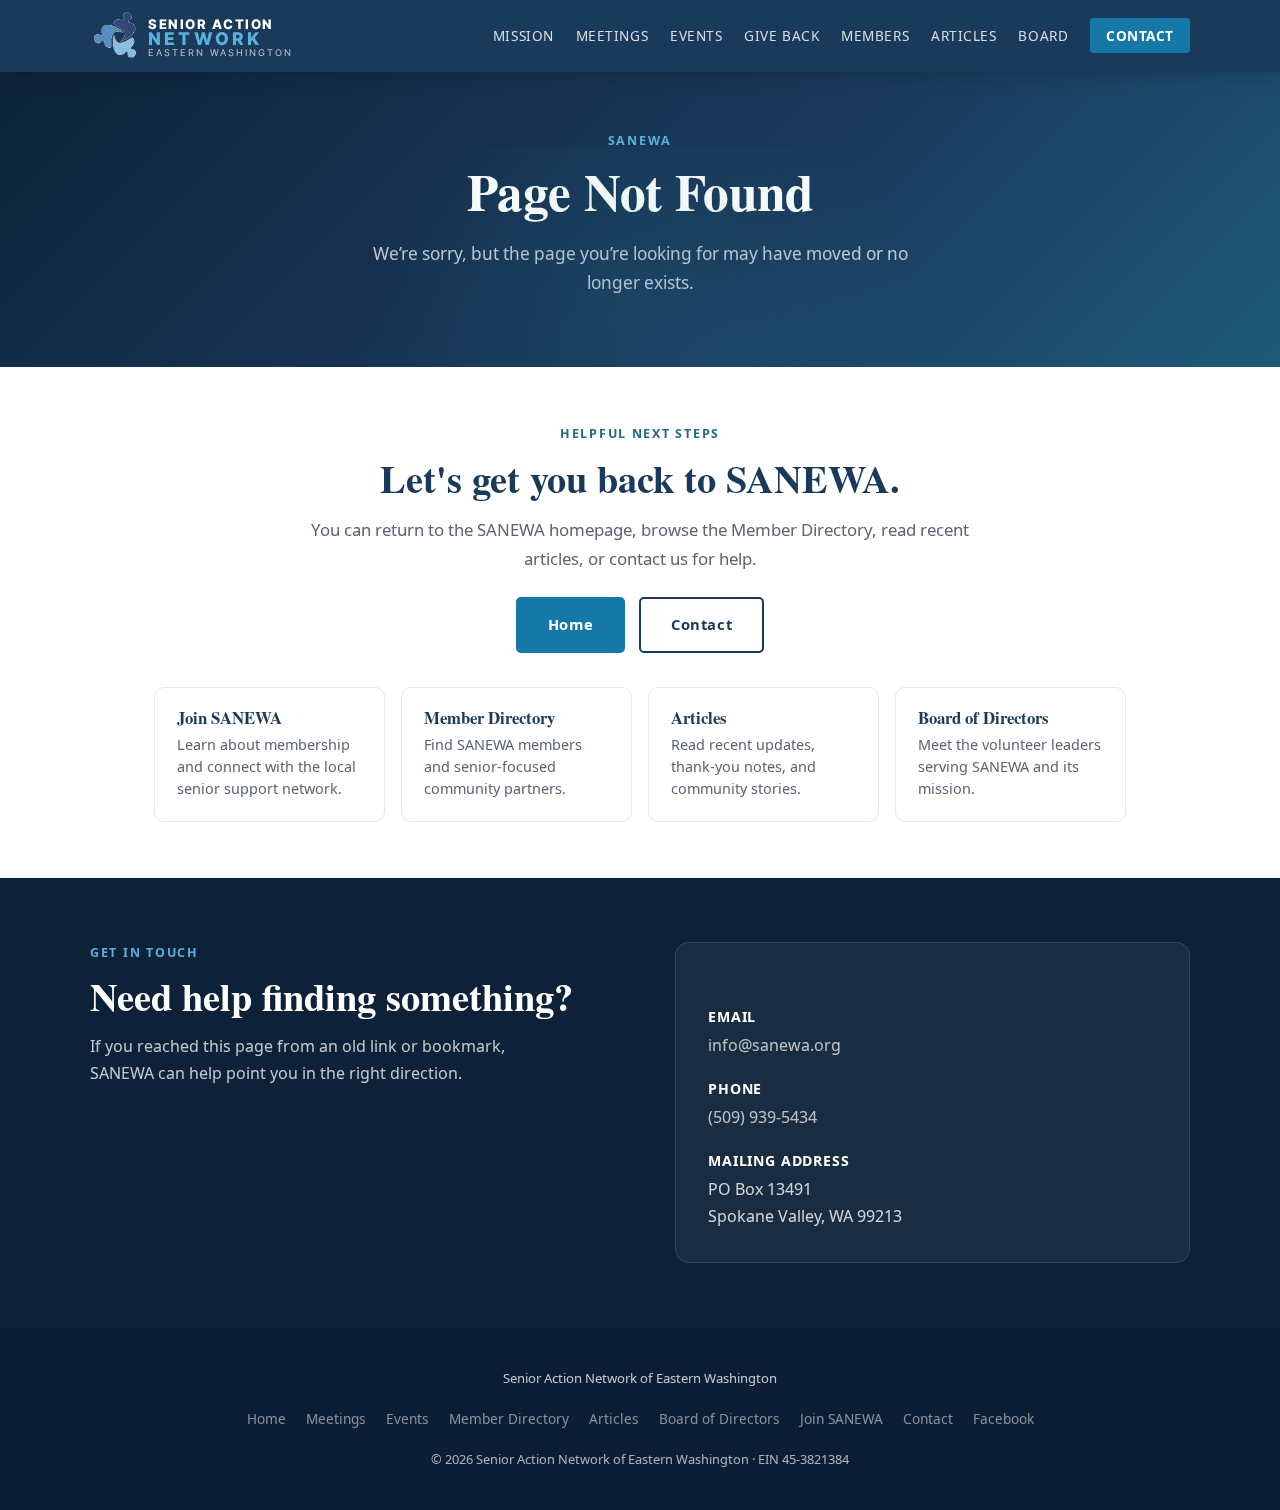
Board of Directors (719, 1418)
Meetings (612, 35)
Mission (523, 35)
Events (696, 35)
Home (570, 624)
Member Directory (509, 1418)
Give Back (781, 35)
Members (875, 35)
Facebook (1003, 1418)
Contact (1140, 35)
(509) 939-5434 (762, 1117)
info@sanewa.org (774, 1045)
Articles (963, 35)
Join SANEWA (841, 1418)
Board (1043, 35)
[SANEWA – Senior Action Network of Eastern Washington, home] (220, 36)
